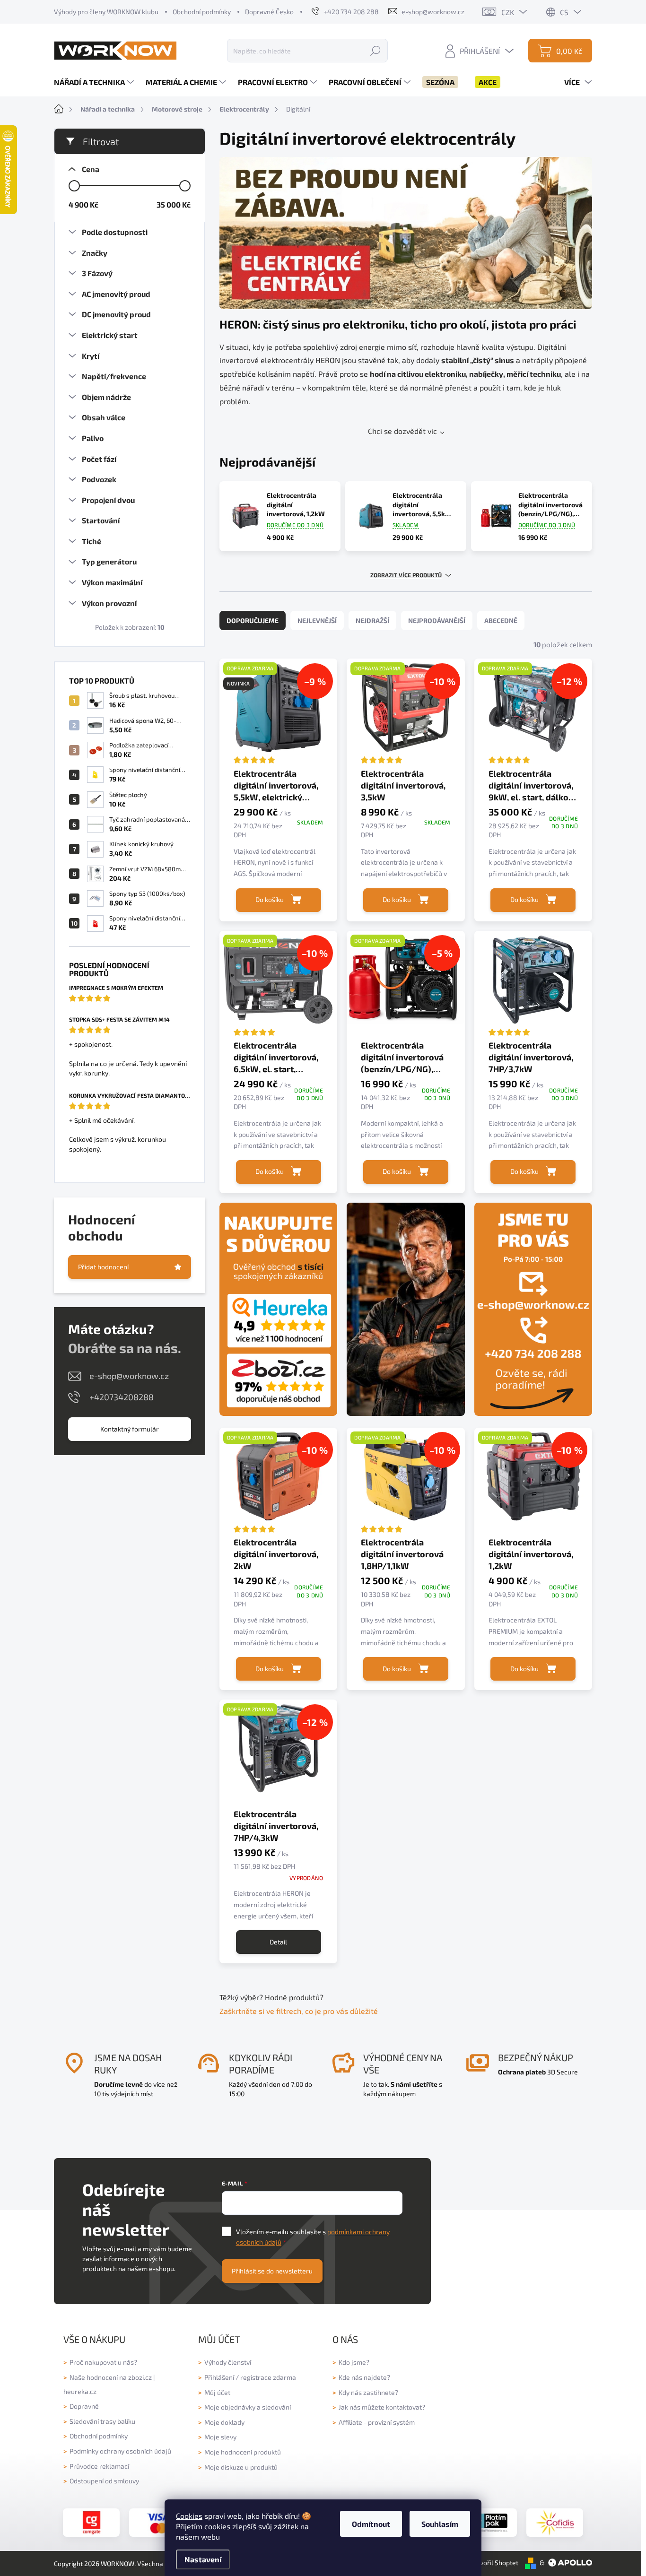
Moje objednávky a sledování (248, 2407)
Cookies (189, 2516)
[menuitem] (95, 82)
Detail (278, 1942)
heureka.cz (80, 2391)
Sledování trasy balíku (102, 2421)
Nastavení (203, 2559)
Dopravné (84, 2406)
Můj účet (217, 2392)
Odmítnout (371, 2524)
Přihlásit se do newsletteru (272, 2271)
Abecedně (501, 620)
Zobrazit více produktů (406, 575)
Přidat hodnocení (103, 1267)
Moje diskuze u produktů (241, 2467)
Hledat (375, 50)
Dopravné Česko (269, 12)
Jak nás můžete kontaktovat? (382, 2407)
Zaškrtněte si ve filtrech (260, 2011)
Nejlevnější (317, 620)
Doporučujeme (253, 620)
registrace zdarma (268, 2377)
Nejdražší (372, 620)
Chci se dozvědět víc (402, 431)
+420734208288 (122, 1397)
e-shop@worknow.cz (129, 1376)
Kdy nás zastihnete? (368, 2392)
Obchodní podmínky (202, 12)
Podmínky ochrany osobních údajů (120, 2451)
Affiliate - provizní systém (377, 2422)
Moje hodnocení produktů (243, 2452)
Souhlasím (440, 2524)
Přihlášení (219, 2377)
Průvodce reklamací (99, 2466)
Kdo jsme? (354, 2362)
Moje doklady (224, 2422)
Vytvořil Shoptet (494, 2563)
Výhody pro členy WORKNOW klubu (106, 12)
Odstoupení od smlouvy (104, 2481)
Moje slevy (220, 2437)
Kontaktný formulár (130, 1429)
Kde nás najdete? (364, 2377)
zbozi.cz (140, 2377)
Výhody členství (228, 2362)
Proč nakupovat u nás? (103, 2362)
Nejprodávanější (437, 620)
